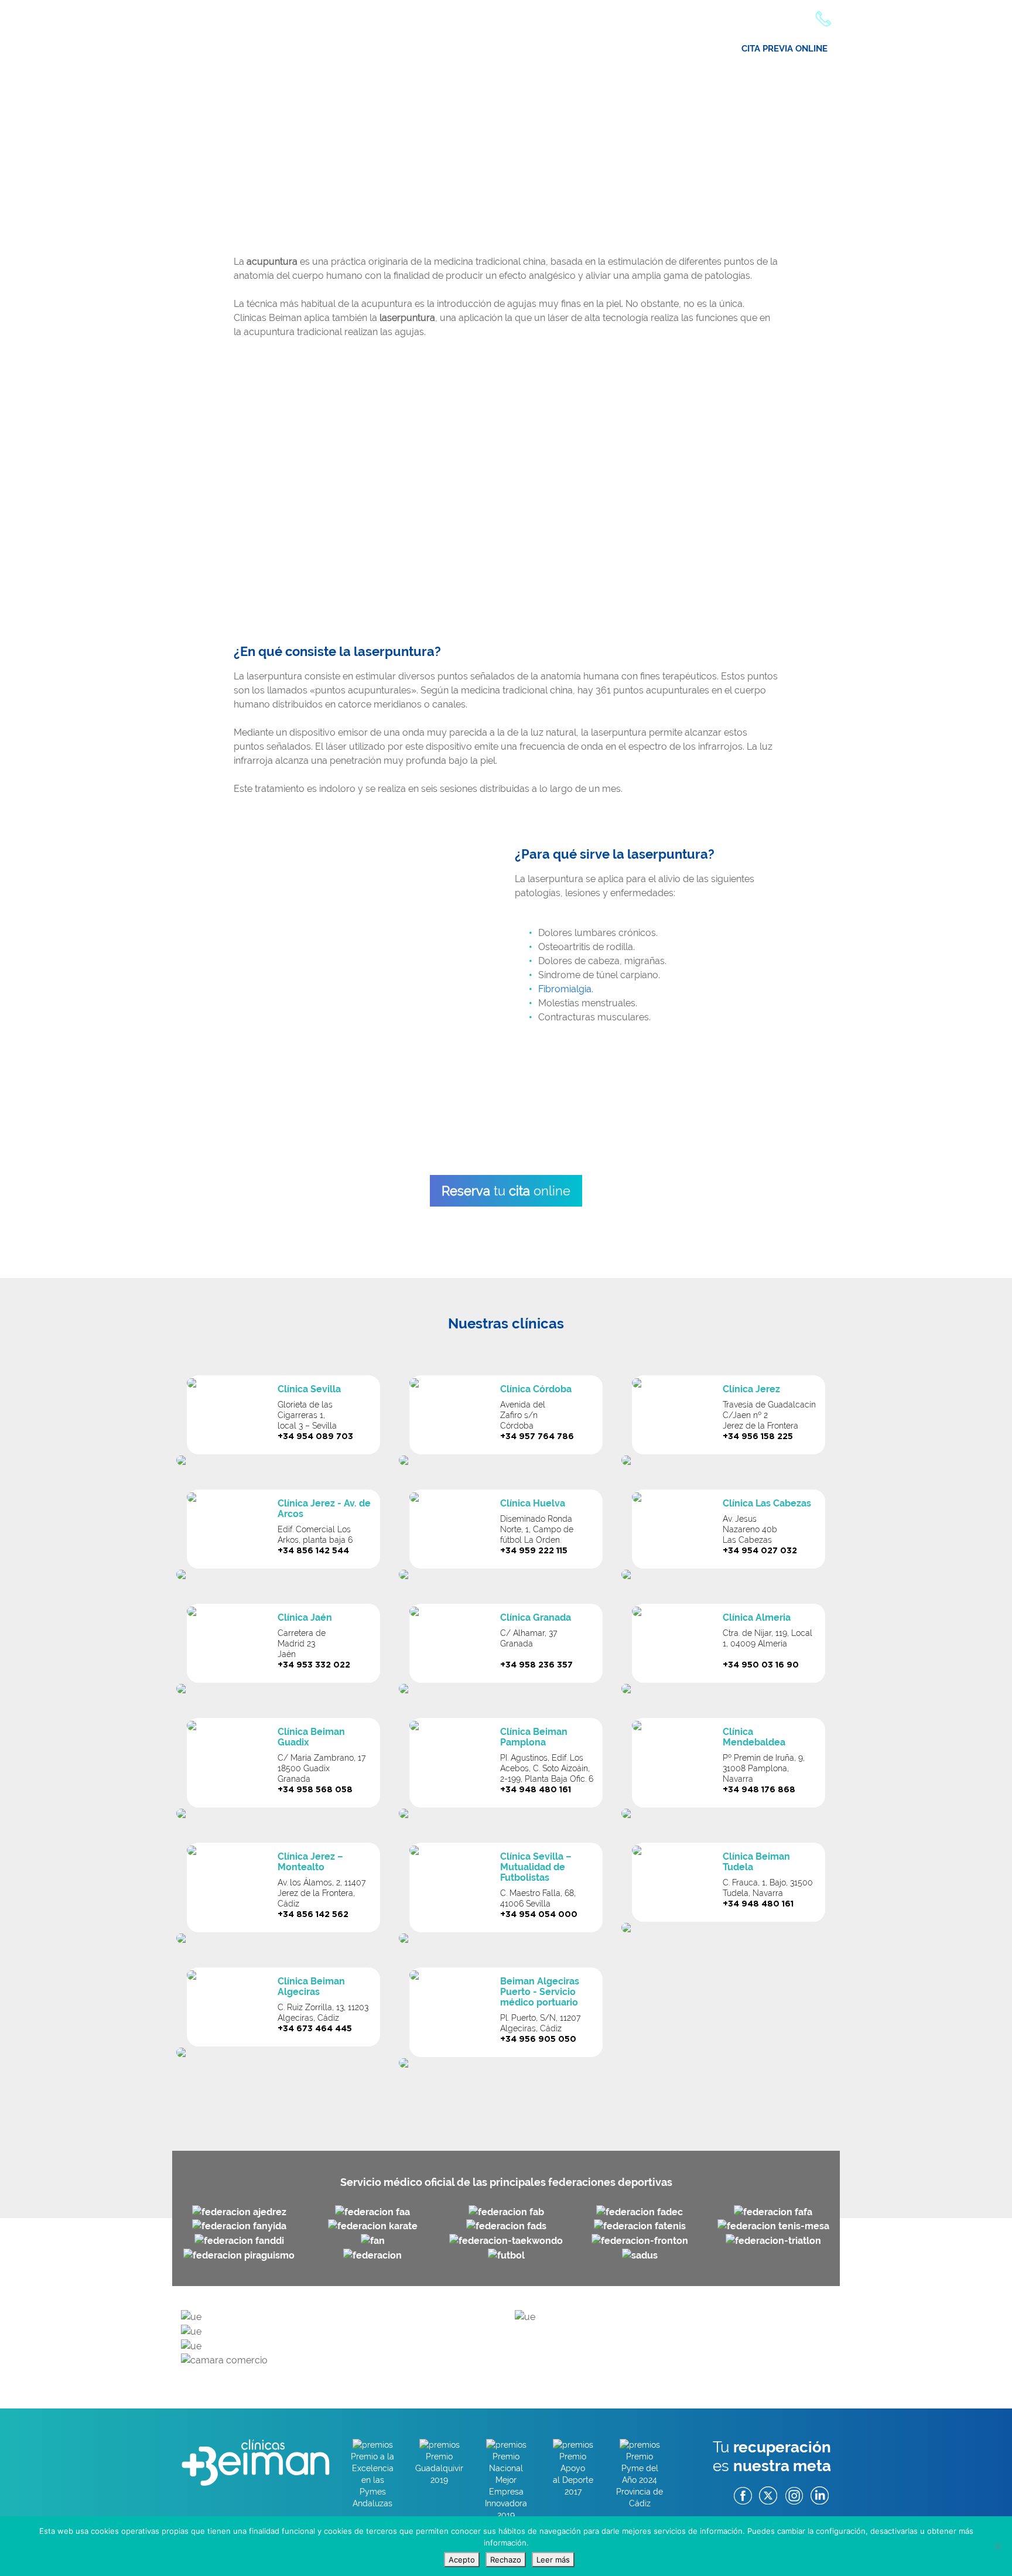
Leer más (553, 2560)
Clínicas (464, 53)
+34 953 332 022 (314, 1665)
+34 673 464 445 (315, 2029)
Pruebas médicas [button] (617, 53)
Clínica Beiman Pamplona (534, 1737)
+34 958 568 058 (315, 1790)
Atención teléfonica (766, 18)
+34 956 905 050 (538, 2039)
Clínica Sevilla (309, 1389)
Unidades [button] (693, 53)
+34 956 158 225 (758, 1437)
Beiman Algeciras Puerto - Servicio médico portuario (540, 1992)
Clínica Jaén (305, 1617)
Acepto (462, 2560)
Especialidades (531, 53)
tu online (506, 1191)
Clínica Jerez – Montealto (310, 1862)
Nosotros (409, 53)
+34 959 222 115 (534, 1551)
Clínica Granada (536, 1617)
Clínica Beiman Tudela (756, 1862)
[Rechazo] (997, 2546)
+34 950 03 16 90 (761, 1665)
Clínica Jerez (751, 1389)
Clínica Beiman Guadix (311, 1737)
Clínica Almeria (757, 1617)
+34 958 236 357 (536, 1665)
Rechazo (506, 2560)
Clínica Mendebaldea (754, 1737)
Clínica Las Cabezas (767, 1503)
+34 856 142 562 (313, 1915)
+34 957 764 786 (537, 1437)
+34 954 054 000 (539, 1915)
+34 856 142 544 (313, 1551)
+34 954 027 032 (760, 1551)
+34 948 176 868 (759, 1790)
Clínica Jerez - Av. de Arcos (324, 1509)
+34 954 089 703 (315, 1437)
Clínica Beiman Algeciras (311, 1986)
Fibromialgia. (566, 989)
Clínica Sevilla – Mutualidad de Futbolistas (536, 1867)
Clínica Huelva (533, 1503)
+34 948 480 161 (536, 1790)
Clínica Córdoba (536, 1389)
